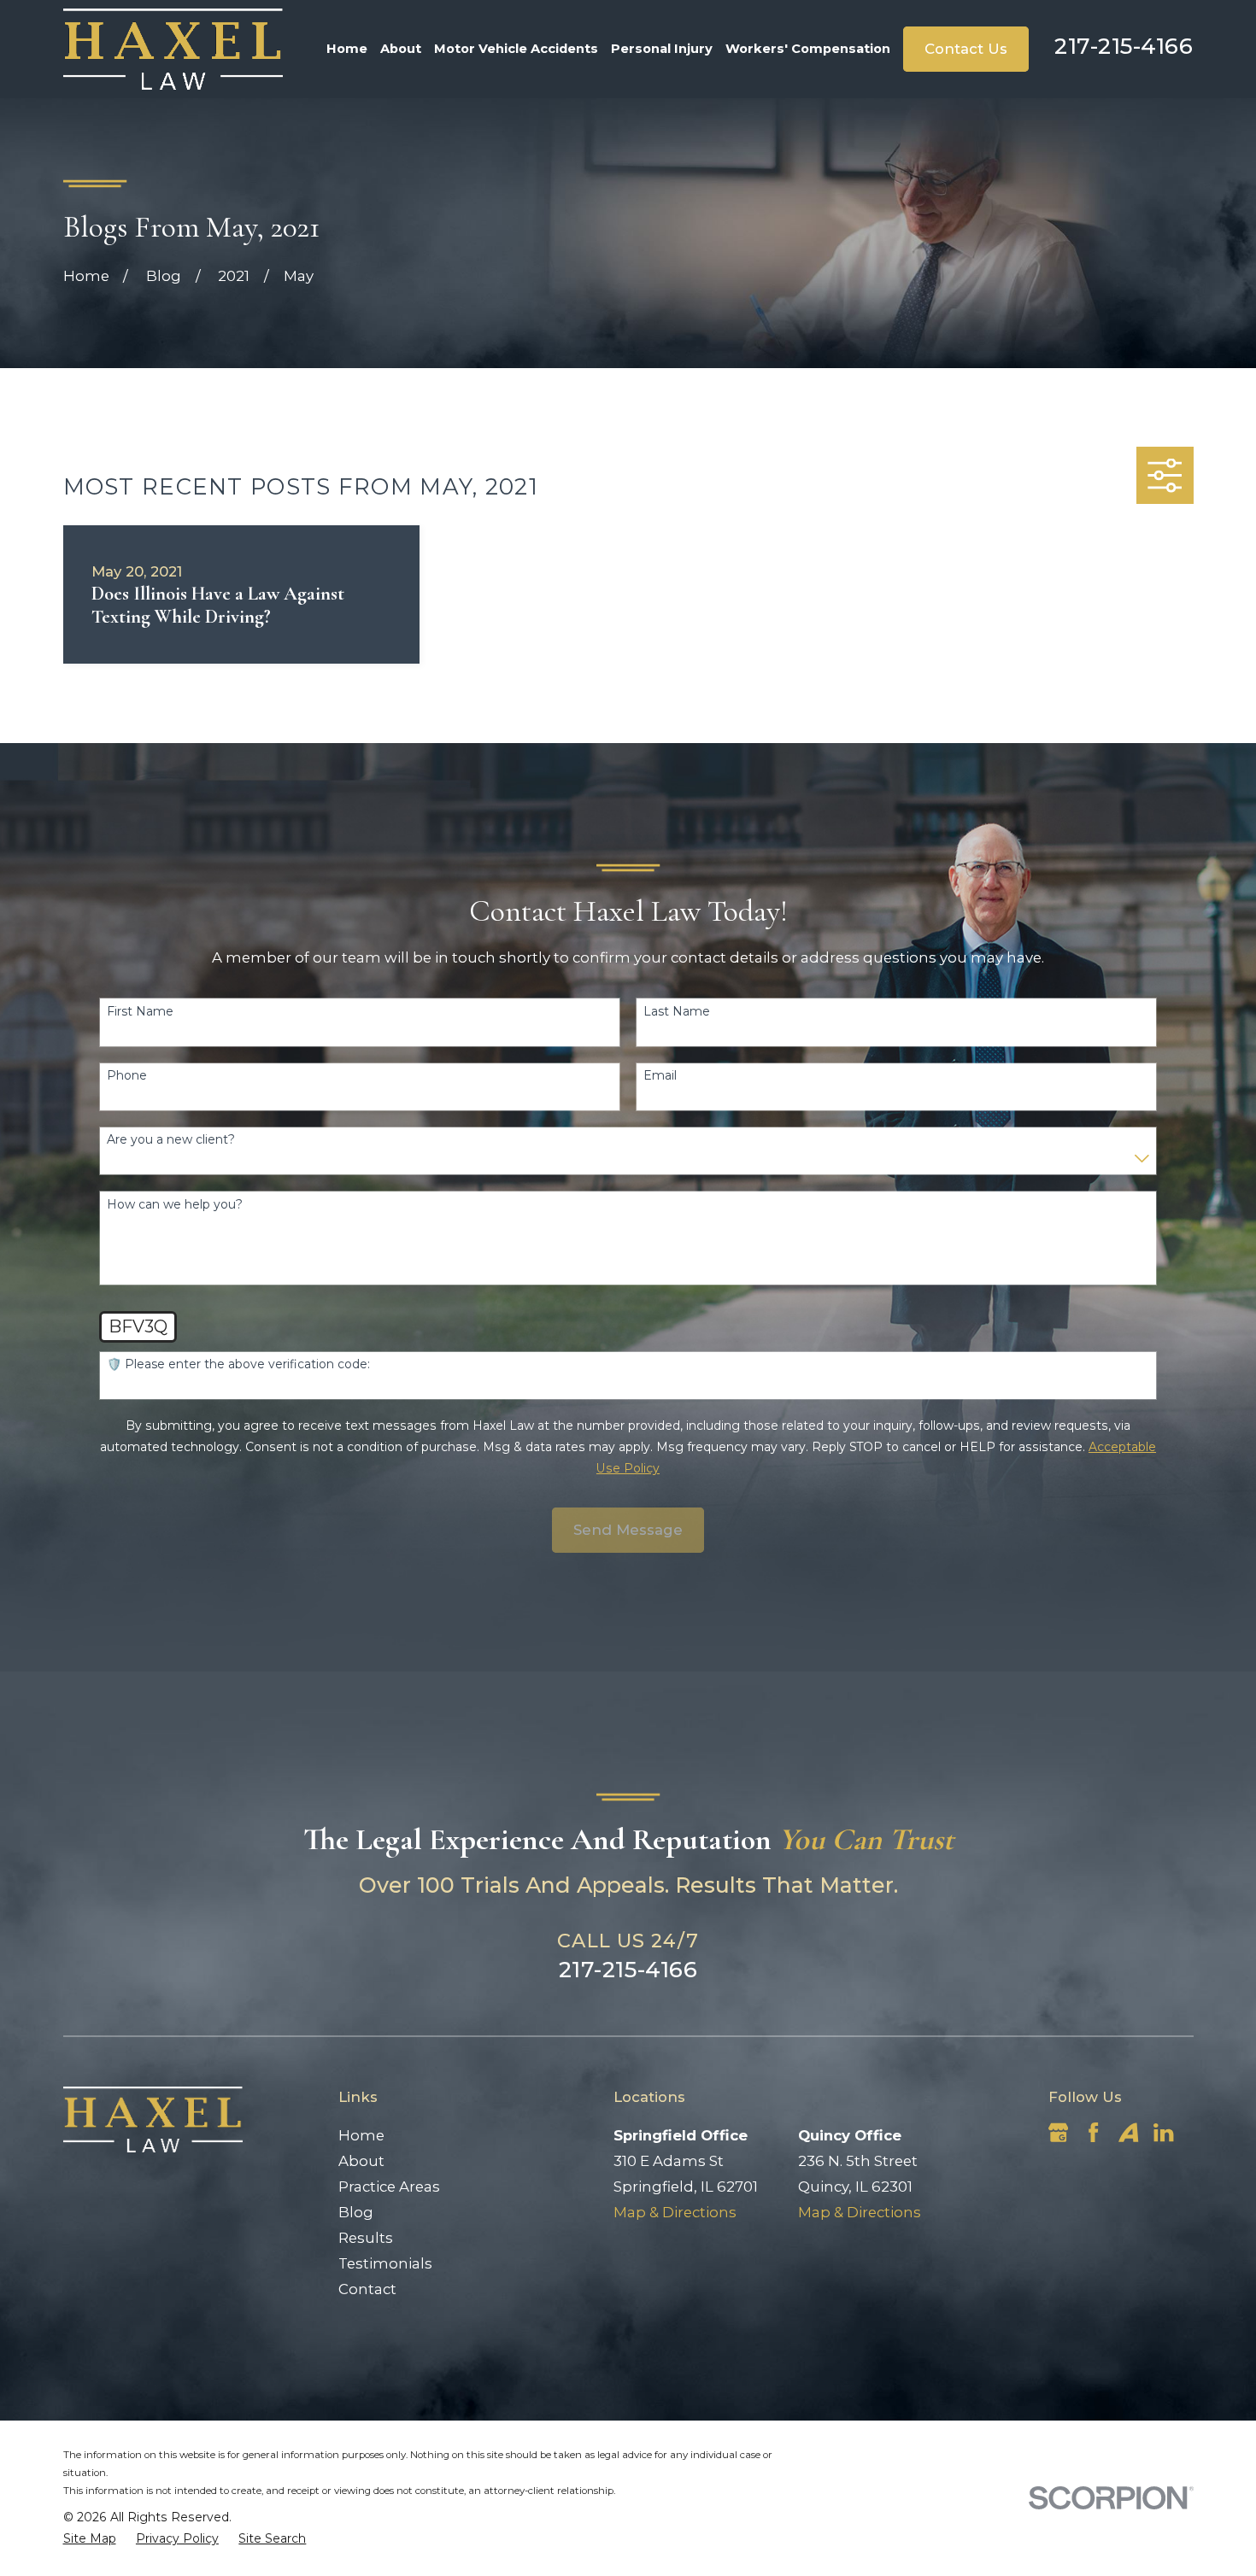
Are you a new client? (171, 1140)
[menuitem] (90, 2539)
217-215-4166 (1124, 46)
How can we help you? (175, 1205)
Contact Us (966, 49)
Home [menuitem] (347, 49)
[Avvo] (1128, 2132)
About (361, 2161)
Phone (127, 1076)
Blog (356, 2212)
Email (660, 1076)
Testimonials (385, 2263)
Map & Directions (675, 2212)
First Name (140, 1012)
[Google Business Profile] (1058, 2132)
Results (366, 2238)
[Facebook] (1093, 2132)
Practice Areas (389, 2187)
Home (361, 2135)
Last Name (677, 1012)
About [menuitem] (401, 49)
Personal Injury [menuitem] (662, 49)
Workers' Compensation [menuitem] (808, 49)
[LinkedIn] (1163, 2132)
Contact (367, 2289)
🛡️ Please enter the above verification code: (238, 1364)
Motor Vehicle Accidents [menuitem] (516, 49)
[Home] (173, 49)
